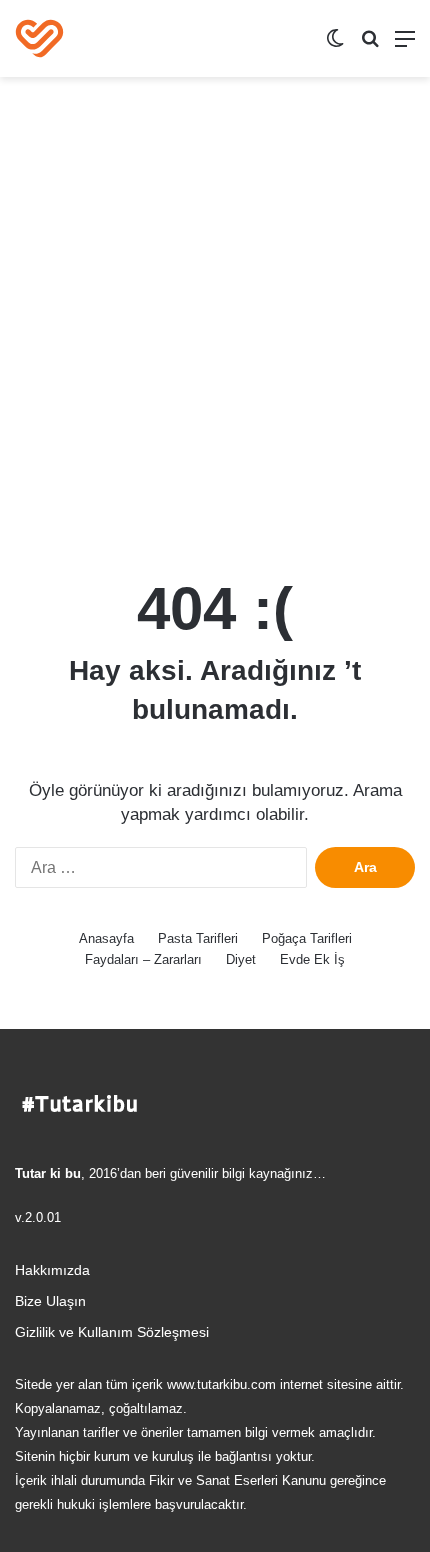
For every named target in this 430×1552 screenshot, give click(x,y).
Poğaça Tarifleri (307, 938)
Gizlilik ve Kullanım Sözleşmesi (112, 1332)
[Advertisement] (215, 322)
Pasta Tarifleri (198, 938)
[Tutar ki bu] (39, 38)
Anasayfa (106, 938)
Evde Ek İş (312, 959)
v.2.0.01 (38, 1217)
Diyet (241, 959)
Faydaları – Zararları (143, 959)
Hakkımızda (52, 1270)
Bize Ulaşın (50, 1301)
